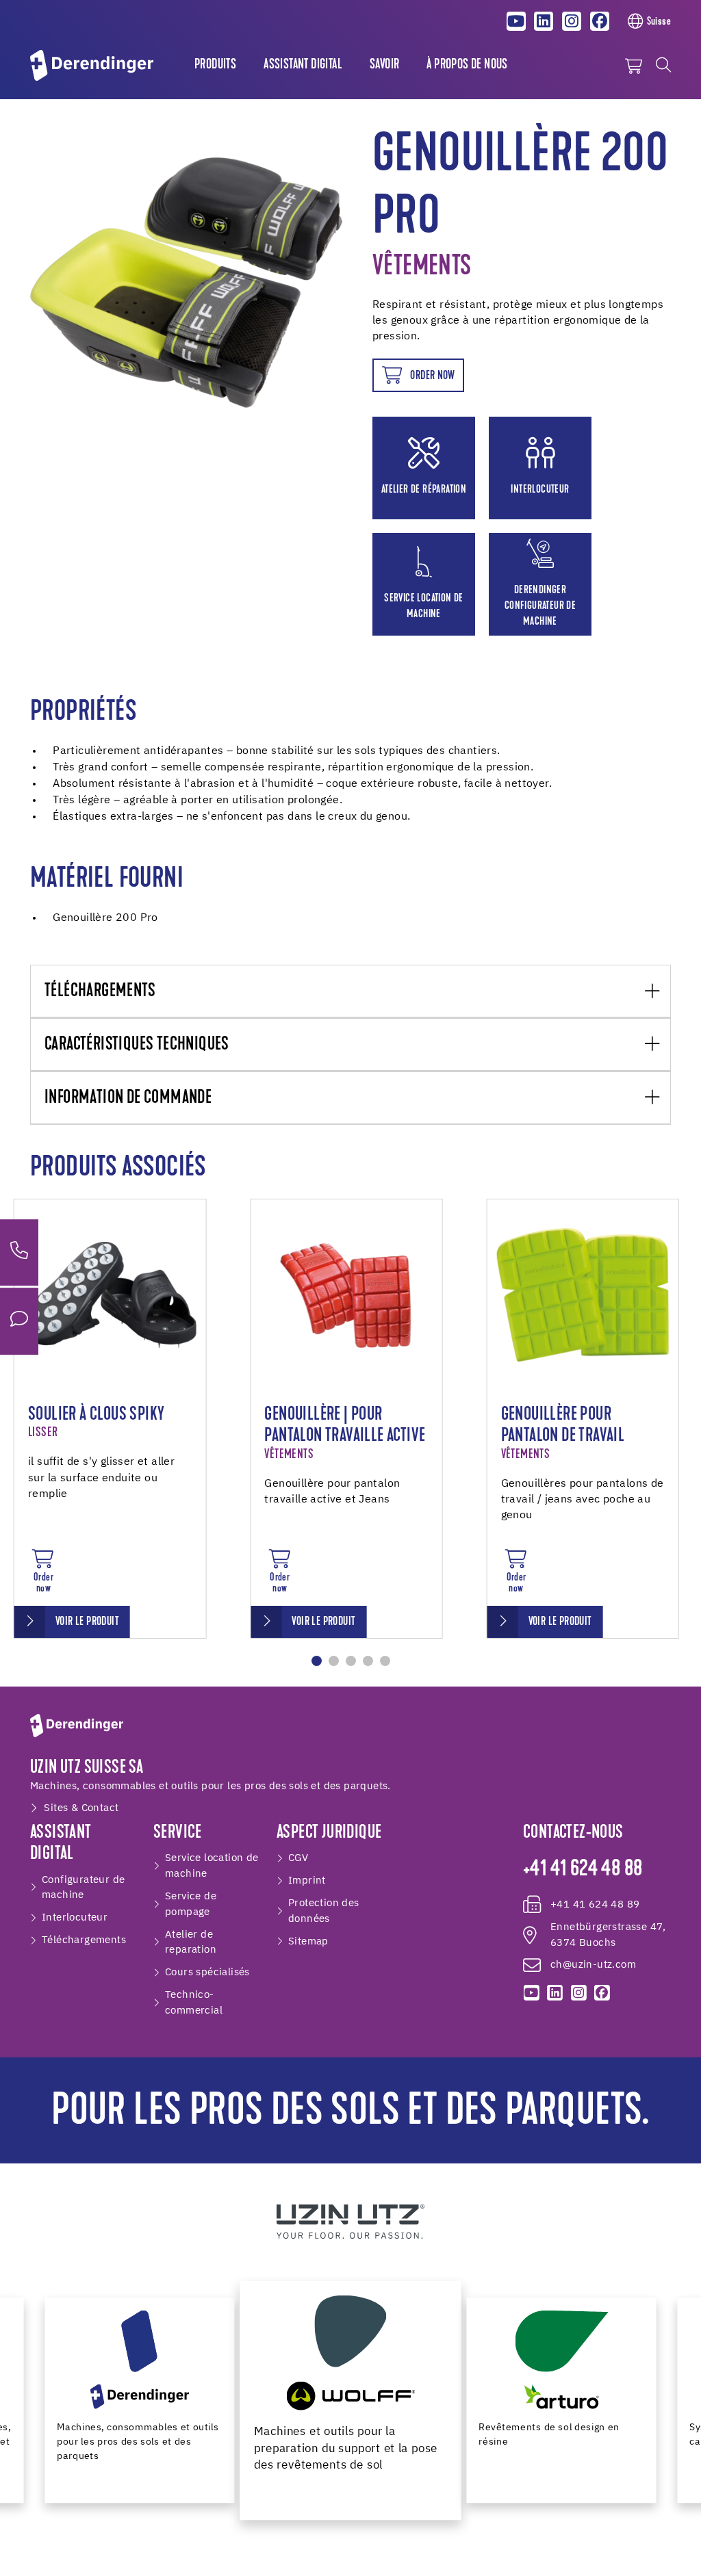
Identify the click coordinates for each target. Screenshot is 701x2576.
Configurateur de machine (83, 1888)
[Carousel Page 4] (368, 1661)
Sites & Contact (81, 1808)
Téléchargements (100, 992)
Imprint (307, 1881)
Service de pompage (191, 1904)
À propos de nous (467, 65)
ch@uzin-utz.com (593, 1965)
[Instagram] (572, 21)
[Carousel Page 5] (385, 1661)
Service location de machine (212, 1866)
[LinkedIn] (544, 21)
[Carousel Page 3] (351, 1661)
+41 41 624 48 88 (583, 1870)
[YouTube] (516, 21)
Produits (215, 65)
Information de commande (128, 1098)
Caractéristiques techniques (137, 1045)
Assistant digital (303, 65)
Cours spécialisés (207, 1972)
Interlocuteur (75, 1917)
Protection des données (324, 1911)
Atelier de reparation (191, 1942)
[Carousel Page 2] (334, 1661)
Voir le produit (87, 1622)
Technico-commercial (194, 2003)
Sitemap (308, 1941)
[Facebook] (600, 21)
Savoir (384, 65)
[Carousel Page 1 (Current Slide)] (317, 1661)
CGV (298, 1858)
